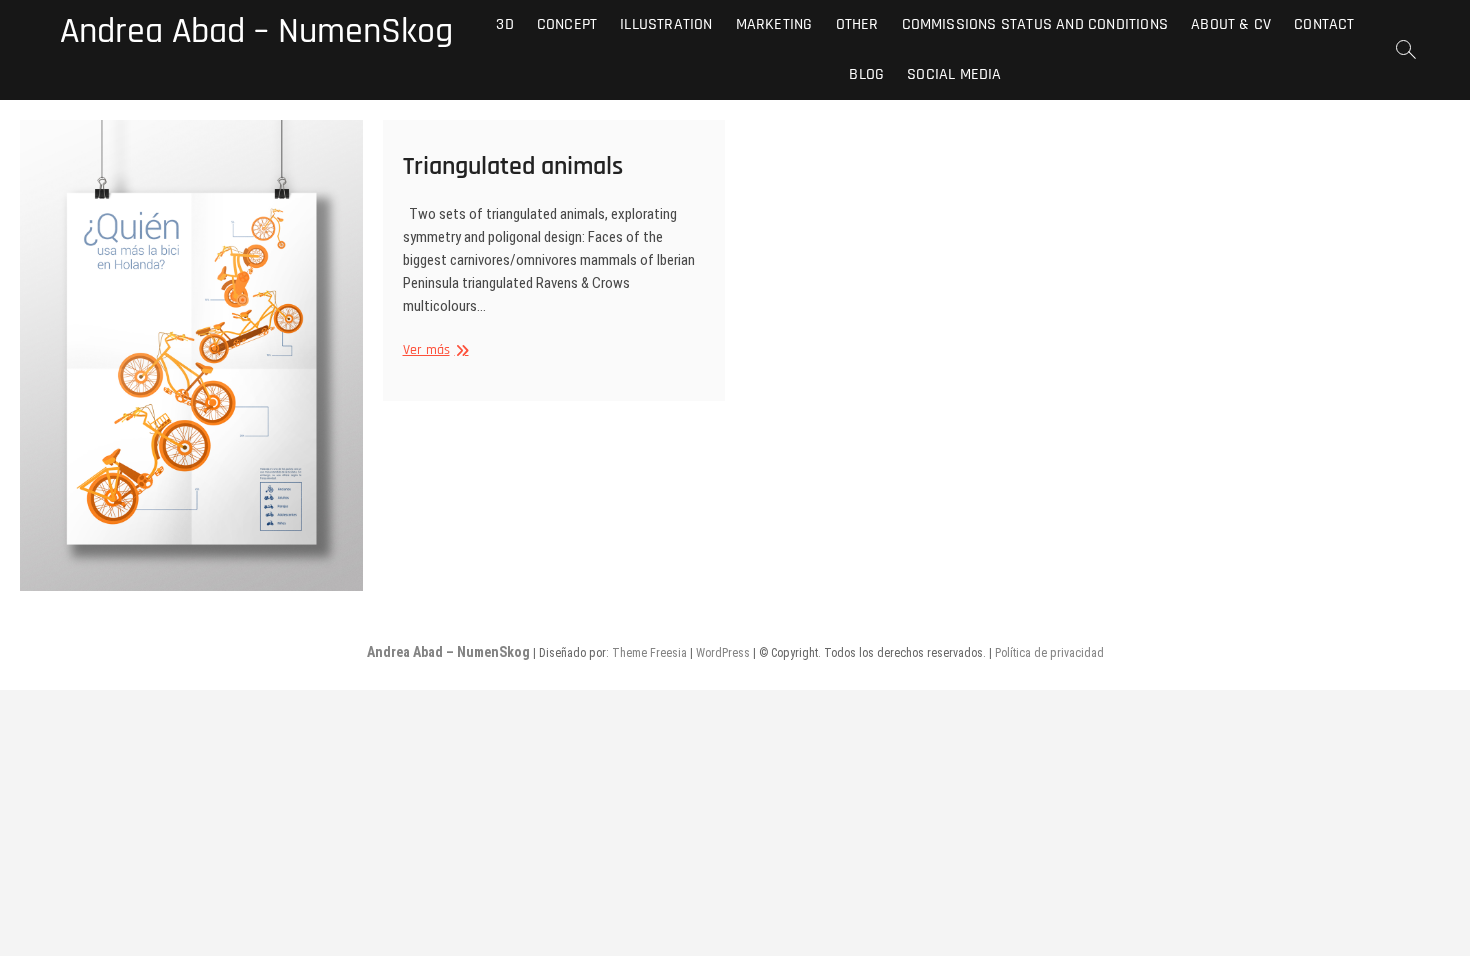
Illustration (666, 24)
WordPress (723, 653)
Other (857, 24)
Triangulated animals (513, 166)
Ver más (433, 350)
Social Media (954, 74)
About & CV (1231, 24)
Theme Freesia (649, 653)
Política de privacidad (1049, 653)
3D (504, 24)
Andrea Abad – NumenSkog (256, 32)
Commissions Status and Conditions (1035, 24)
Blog (866, 74)
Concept (567, 24)
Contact (1324, 24)
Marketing (774, 24)
